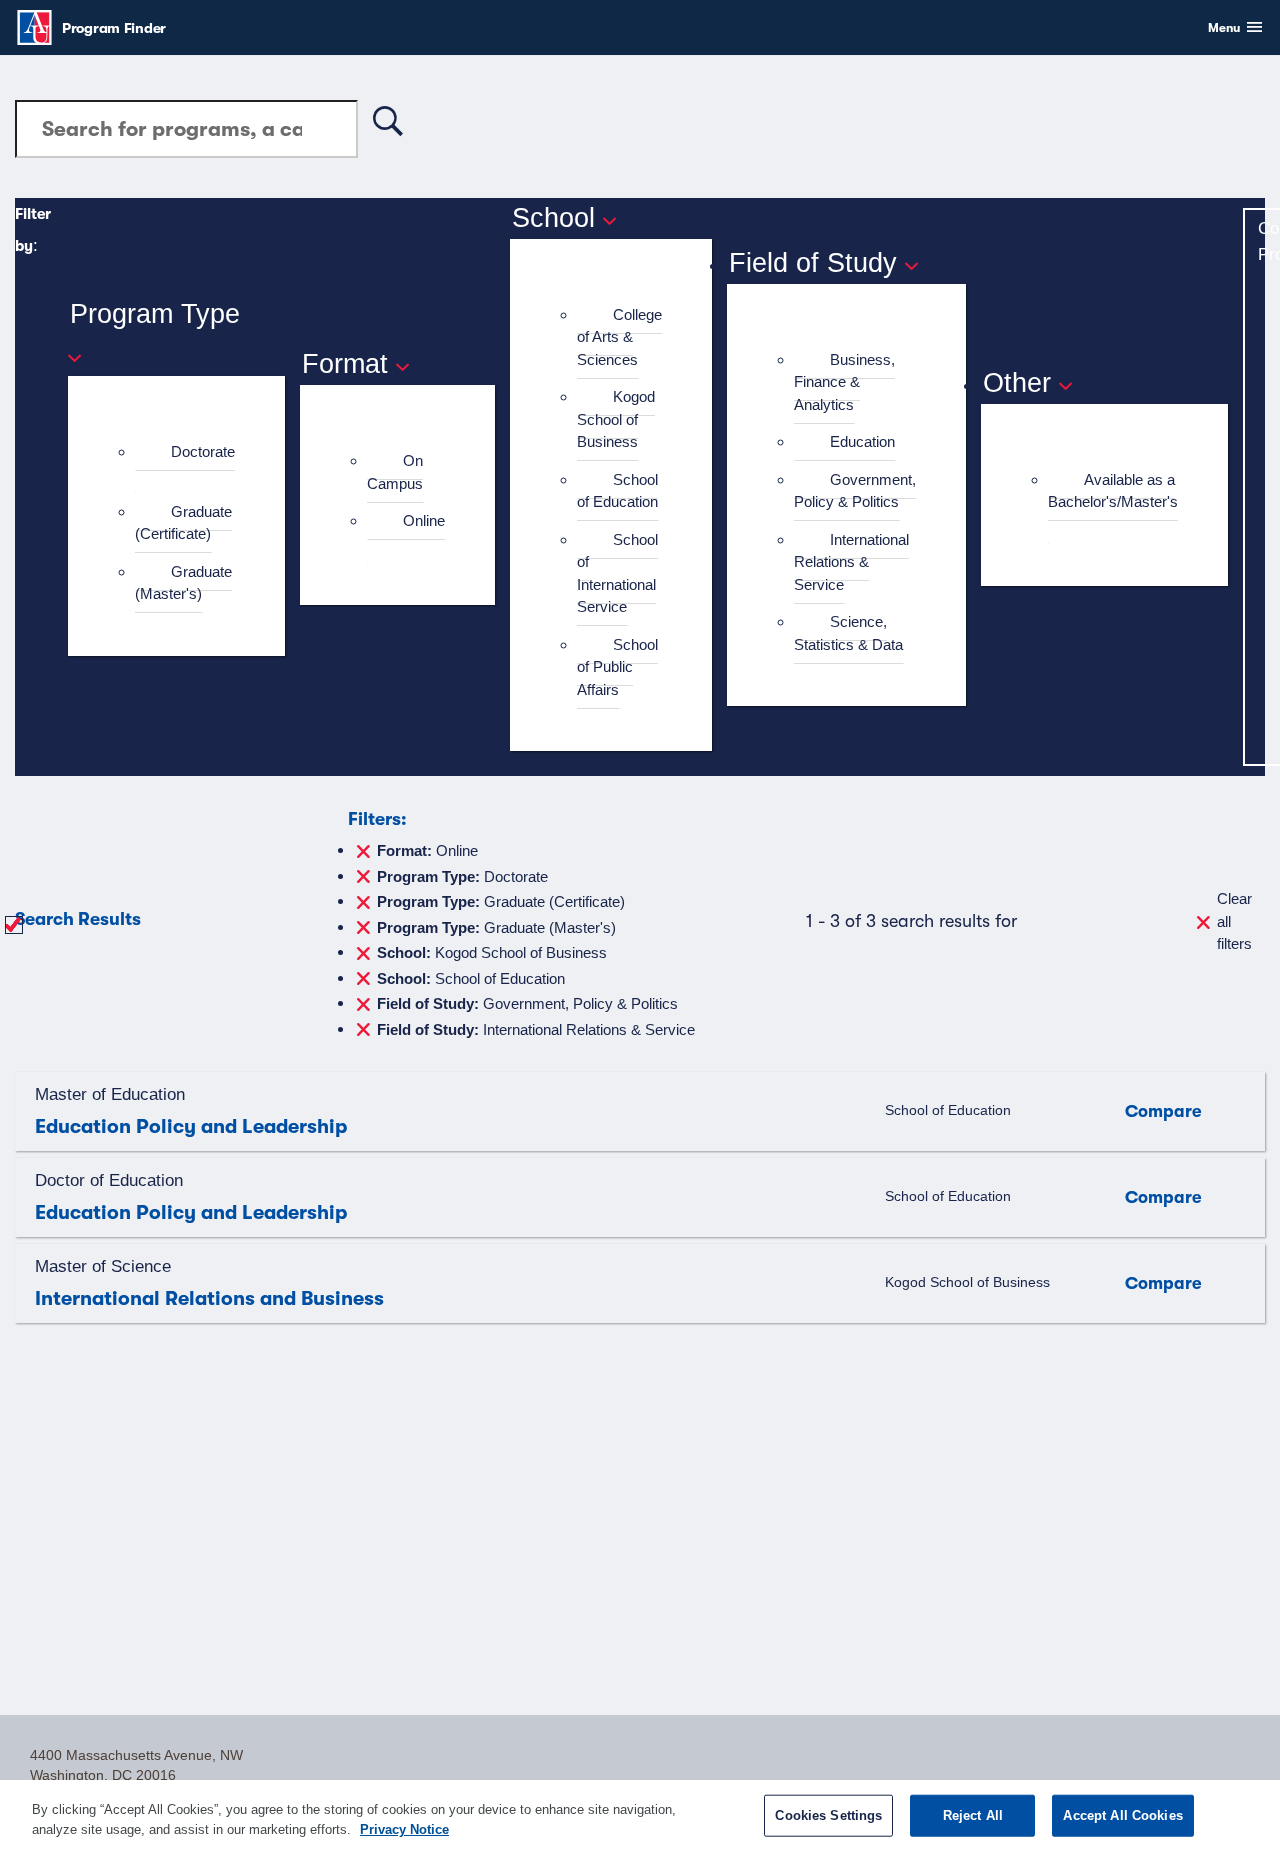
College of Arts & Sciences (619, 337)
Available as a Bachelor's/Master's (1113, 491)
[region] (640, 1814)
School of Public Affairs (617, 667)
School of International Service (617, 573)
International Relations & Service (851, 562)
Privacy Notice (404, 1828)
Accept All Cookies (1122, 1815)
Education (862, 441)
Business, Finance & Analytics (844, 382)
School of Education (617, 491)
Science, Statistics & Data (848, 633)
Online (424, 520)
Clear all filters (1234, 921)
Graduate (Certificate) (183, 523)
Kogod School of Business (616, 419)
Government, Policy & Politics (855, 491)
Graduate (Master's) (183, 583)
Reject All (973, 1815)
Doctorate (203, 451)
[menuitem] (185, 463)
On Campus (395, 472)
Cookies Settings (828, 1815)
